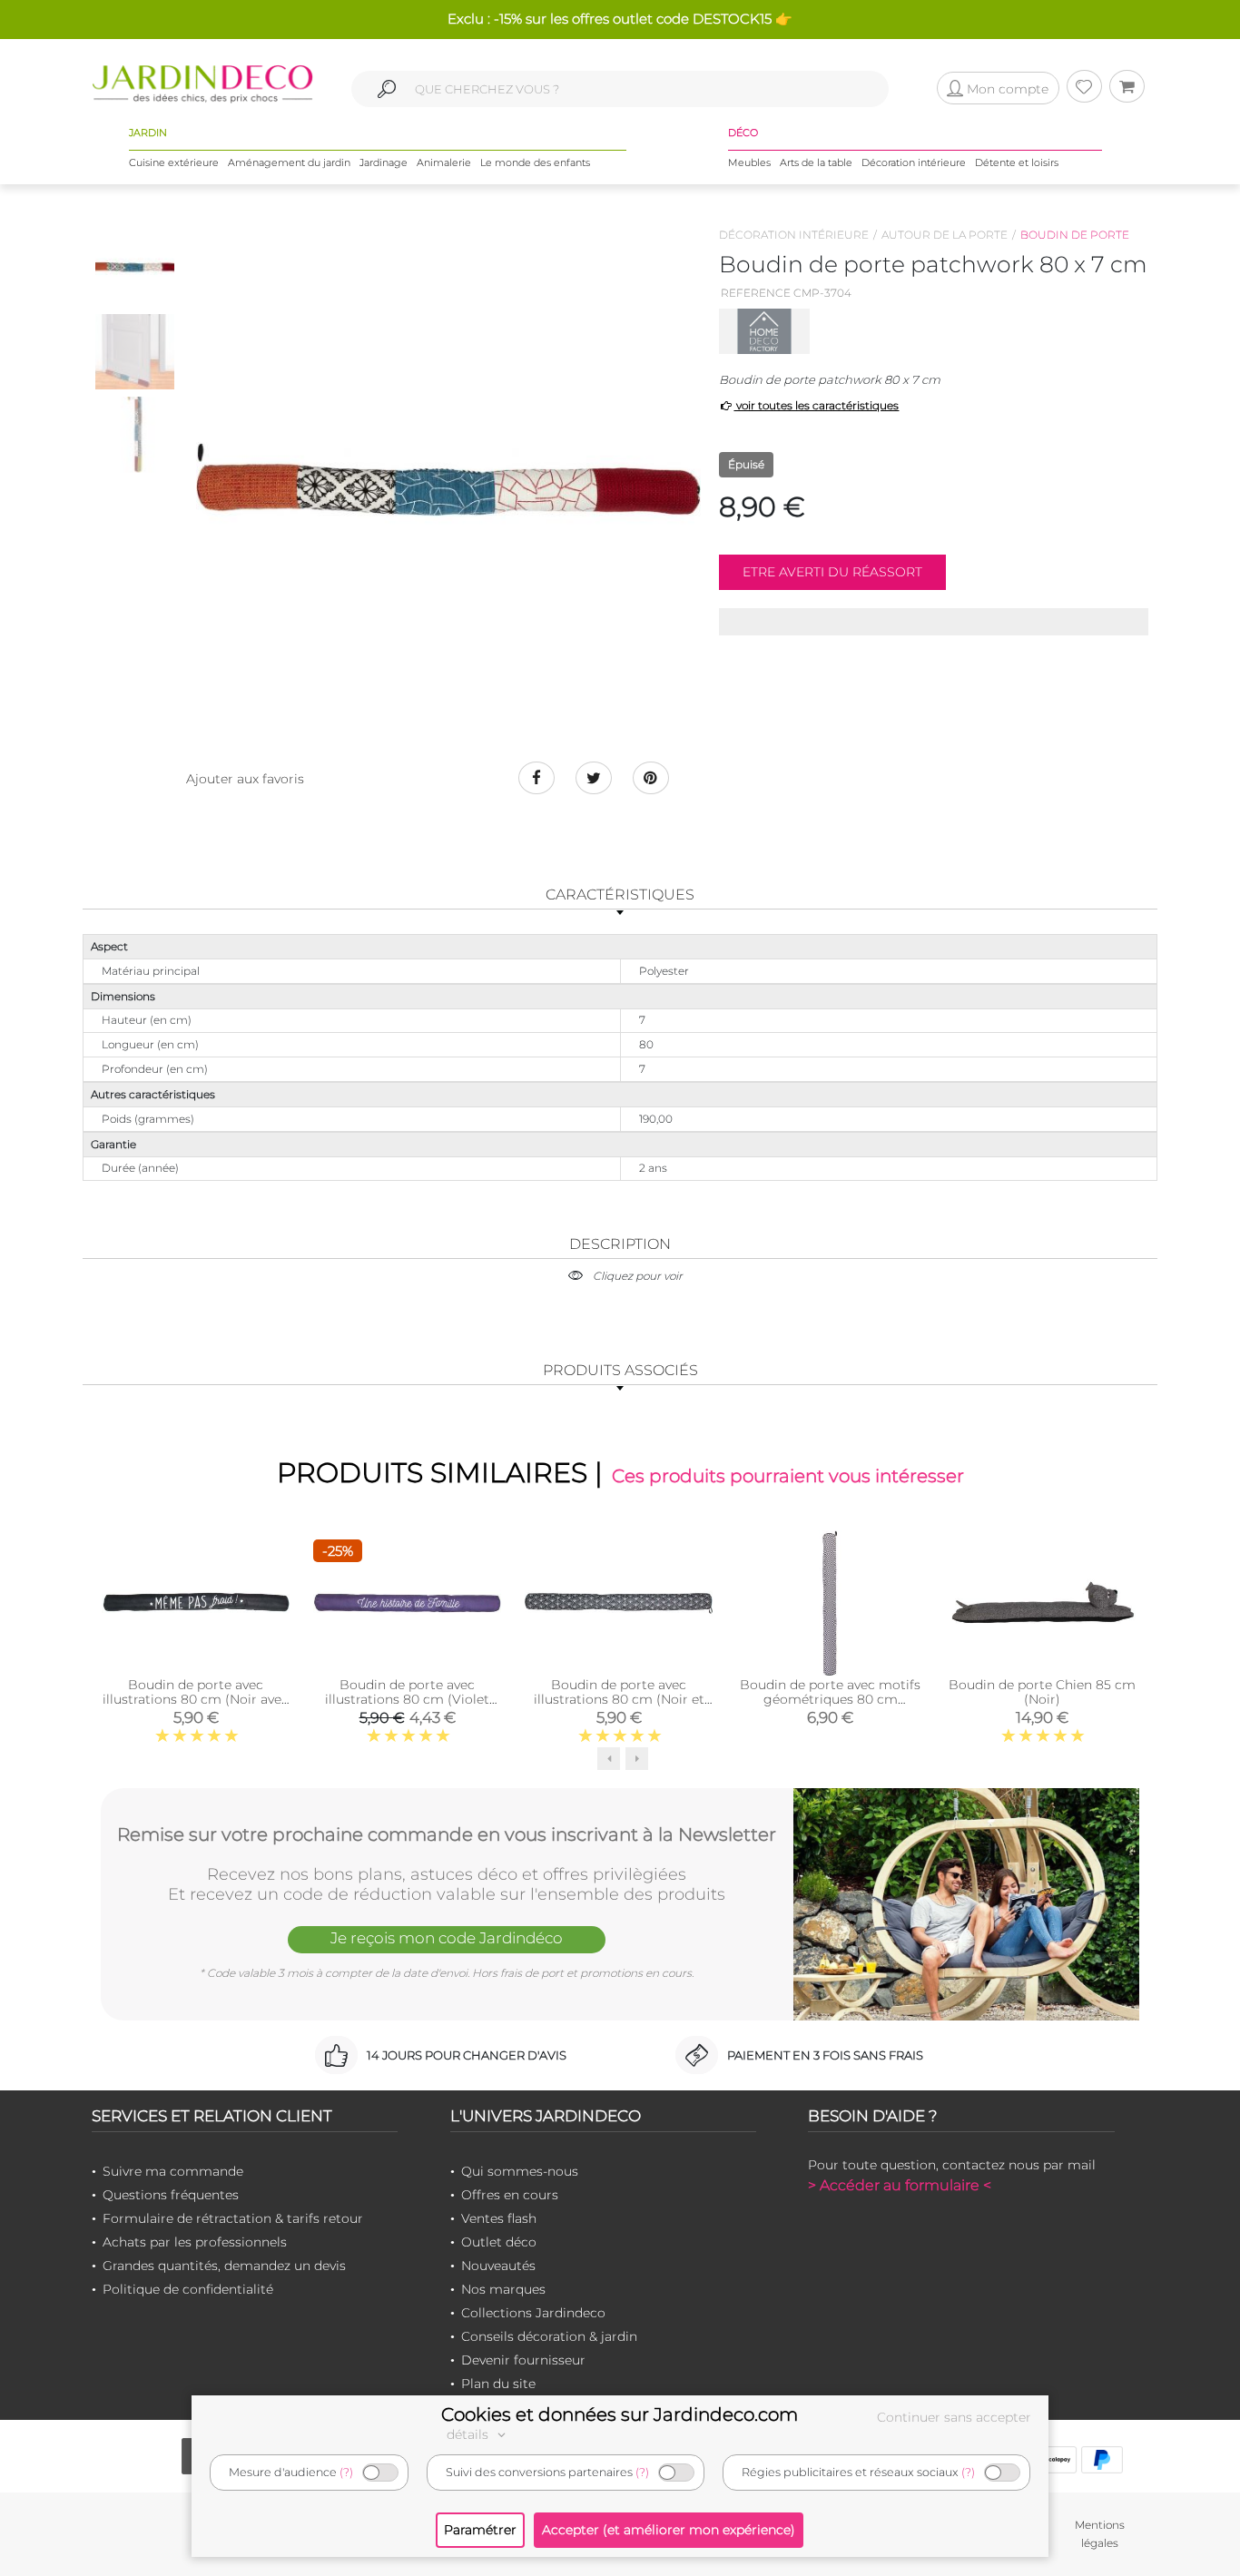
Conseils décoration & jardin (549, 2336)
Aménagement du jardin (289, 162)
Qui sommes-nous (520, 2171)
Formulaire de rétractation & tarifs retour (233, 2218)
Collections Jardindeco (533, 2313)
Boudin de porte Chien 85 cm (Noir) (1042, 1692)
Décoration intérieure (914, 162)
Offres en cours (510, 2195)
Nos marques (503, 2289)
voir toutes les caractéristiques (816, 405)
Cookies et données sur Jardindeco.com (620, 2414)
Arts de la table (816, 162)
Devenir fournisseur (523, 2360)
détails (469, 2434)
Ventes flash (499, 2218)
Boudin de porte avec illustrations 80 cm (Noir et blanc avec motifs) (619, 1699)
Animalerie (444, 162)
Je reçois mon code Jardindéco (447, 1938)
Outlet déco (499, 2242)
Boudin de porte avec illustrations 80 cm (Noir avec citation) (196, 1699)
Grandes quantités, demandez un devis (224, 2266)
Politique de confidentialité (188, 2289)
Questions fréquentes (171, 2195)
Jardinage (384, 162)
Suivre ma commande (173, 2171)
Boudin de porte (1075, 235)
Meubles (749, 162)
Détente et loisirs (1017, 162)
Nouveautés (498, 2266)
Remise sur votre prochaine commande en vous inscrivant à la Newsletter (447, 1834)
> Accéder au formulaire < (900, 2185)
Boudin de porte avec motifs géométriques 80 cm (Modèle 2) (830, 1699)
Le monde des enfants (535, 162)
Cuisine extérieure (174, 162)
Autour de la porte (945, 235)
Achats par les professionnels (195, 2242)
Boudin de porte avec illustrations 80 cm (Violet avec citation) (407, 1699)
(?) (346, 2472)
